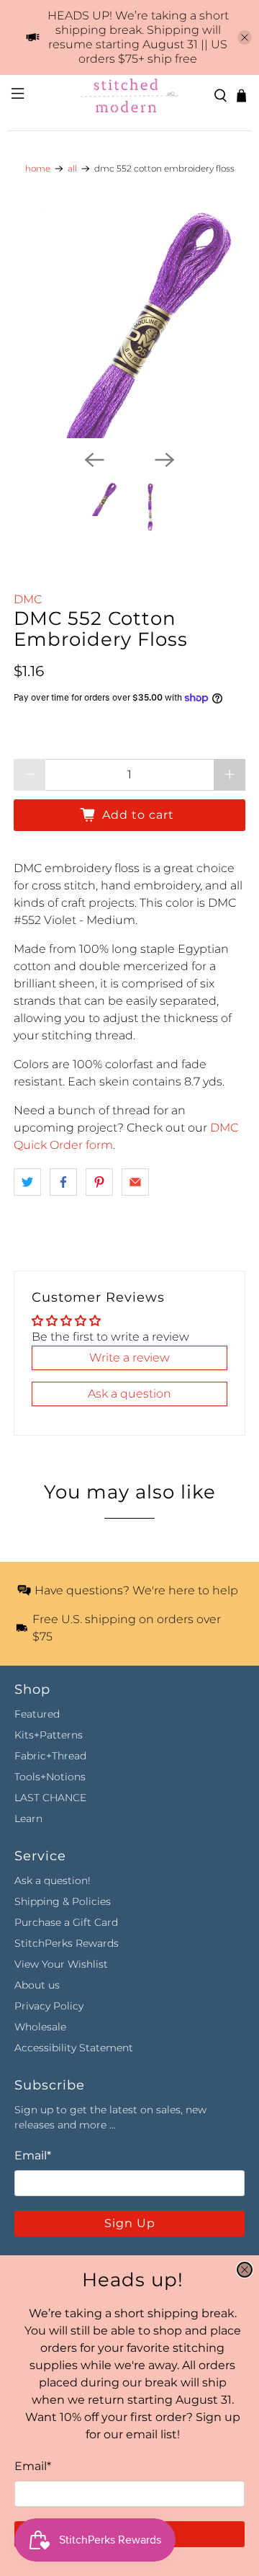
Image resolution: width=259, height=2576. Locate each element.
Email (33, 2466)
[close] (245, 2270)
